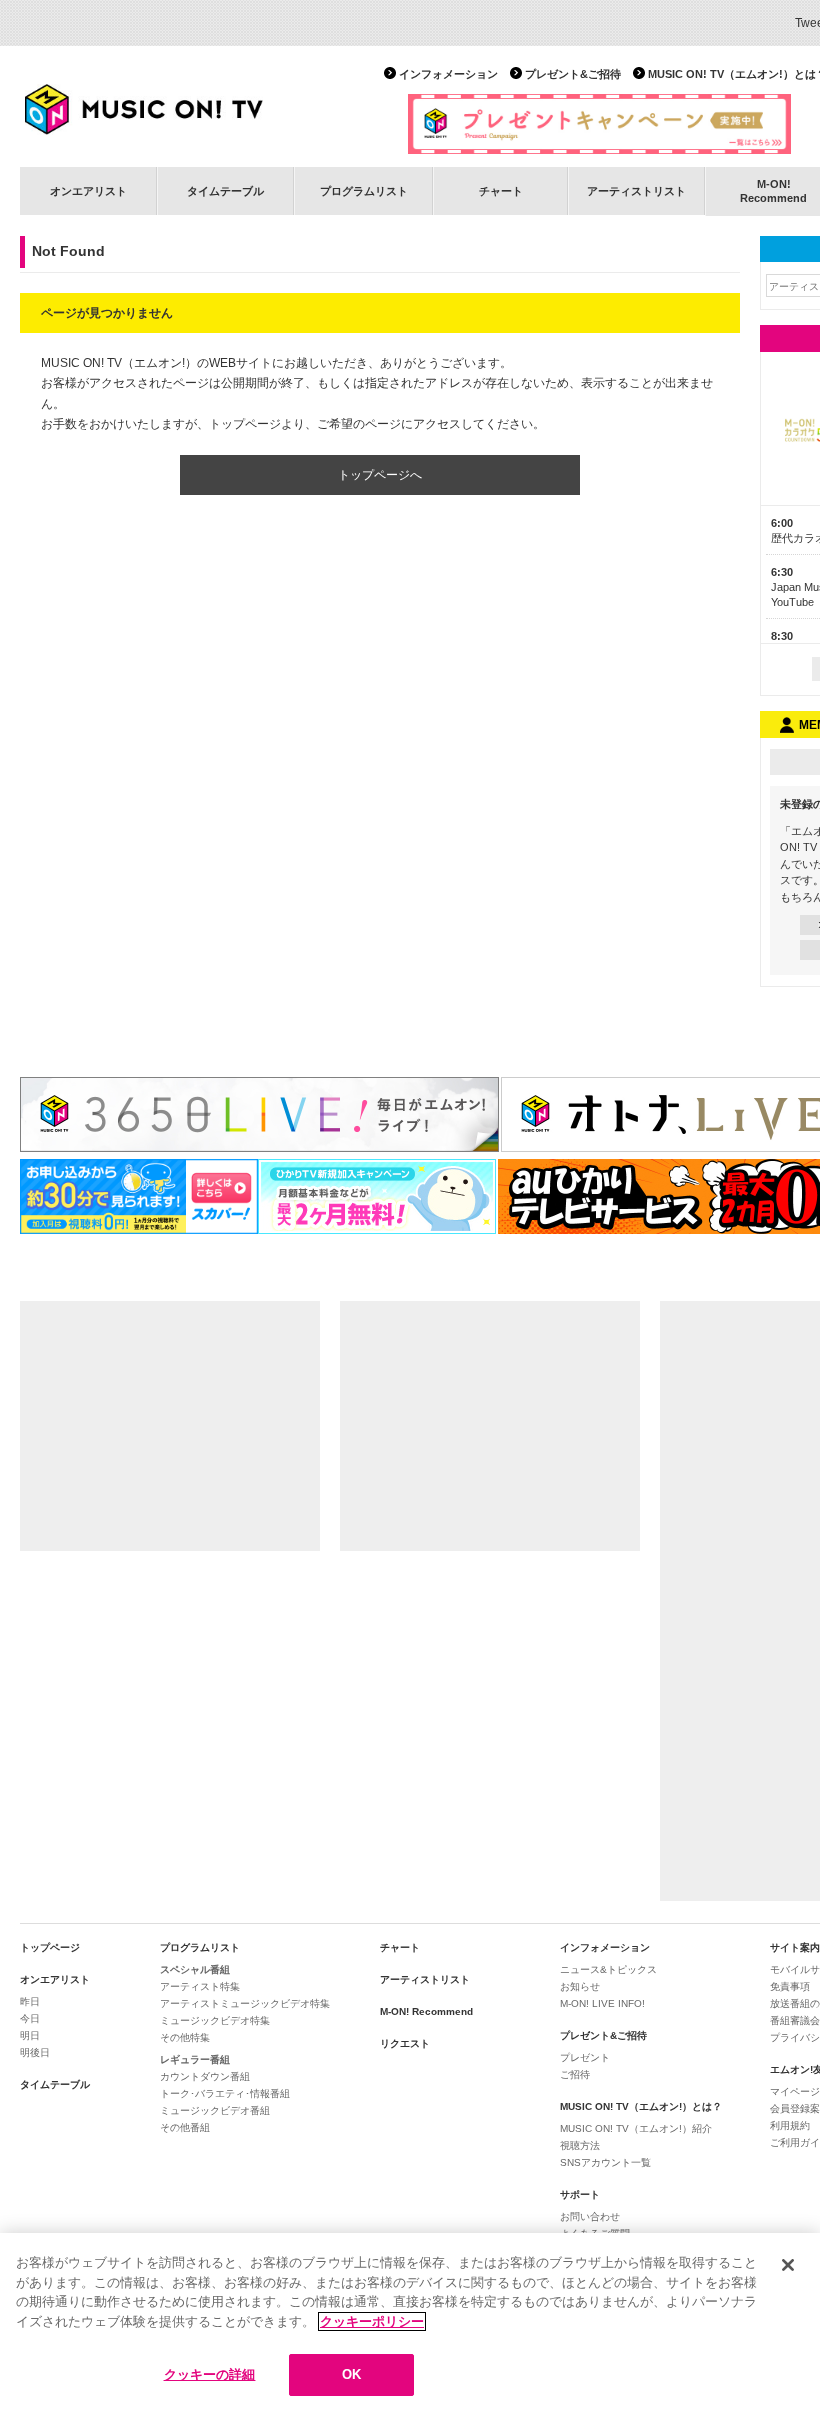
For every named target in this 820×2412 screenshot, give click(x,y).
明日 (30, 2035)
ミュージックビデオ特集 (215, 2020)
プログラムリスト (364, 191)
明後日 (35, 2052)
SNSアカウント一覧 (605, 2162)
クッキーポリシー (372, 2321)
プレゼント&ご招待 (573, 74)
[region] (410, 2322)
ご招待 (575, 2074)
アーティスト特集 (200, 1986)
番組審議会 (795, 2020)
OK (351, 2374)
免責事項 (790, 1986)
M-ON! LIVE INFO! (602, 2003)
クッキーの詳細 (210, 2374)
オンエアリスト (88, 191)
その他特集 (185, 2037)
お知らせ (580, 1986)
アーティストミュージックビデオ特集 (245, 2003)
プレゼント (585, 2057)
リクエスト (405, 2043)
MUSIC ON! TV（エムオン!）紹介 (636, 2128)
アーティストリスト (636, 191)
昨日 (30, 2001)
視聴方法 (580, 2145)
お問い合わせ (590, 2216)
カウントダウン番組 (205, 2076)
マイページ (795, 2091)
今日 (30, 2018)
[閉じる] (788, 2265)
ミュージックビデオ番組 (215, 2110)
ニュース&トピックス (608, 1969)
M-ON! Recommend (426, 2011)
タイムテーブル (225, 191)
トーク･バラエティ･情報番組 (225, 2093)
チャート (501, 191)
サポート (580, 2194)
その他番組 (185, 2127)
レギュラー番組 (195, 2059)
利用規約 (790, 2125)
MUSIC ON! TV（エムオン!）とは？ (641, 2106)
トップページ (50, 1947)
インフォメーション (448, 74)
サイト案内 (795, 1947)
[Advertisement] (170, 1426)
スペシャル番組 (195, 1969)
